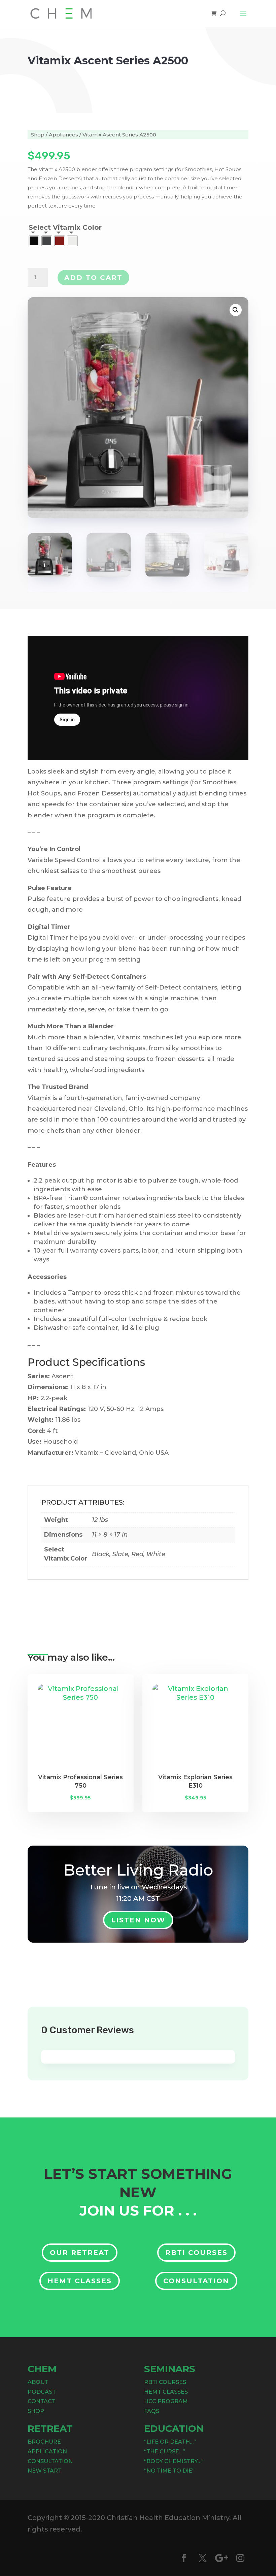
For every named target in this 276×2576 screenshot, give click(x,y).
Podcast (42, 2392)
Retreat (50, 2428)
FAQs (152, 2411)
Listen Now (138, 1920)
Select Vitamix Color (65, 227)
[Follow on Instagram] (240, 2558)
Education (174, 2428)
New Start (45, 2471)
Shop (38, 135)
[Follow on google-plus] (221, 2558)
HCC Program (166, 2401)
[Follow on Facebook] (184, 2558)
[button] (236, 310)
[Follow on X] (203, 2558)
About (38, 2382)
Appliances (63, 135)
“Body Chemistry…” (174, 2461)
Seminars (170, 2369)
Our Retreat (80, 2253)
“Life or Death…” (170, 2442)
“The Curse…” (165, 2452)
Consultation (196, 2281)
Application (47, 2452)
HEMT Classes (80, 2281)
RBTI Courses (196, 2253)
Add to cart (93, 278)
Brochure (44, 2442)
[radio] (34, 241)
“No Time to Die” (169, 2471)
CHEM (42, 2369)
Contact (42, 2401)
